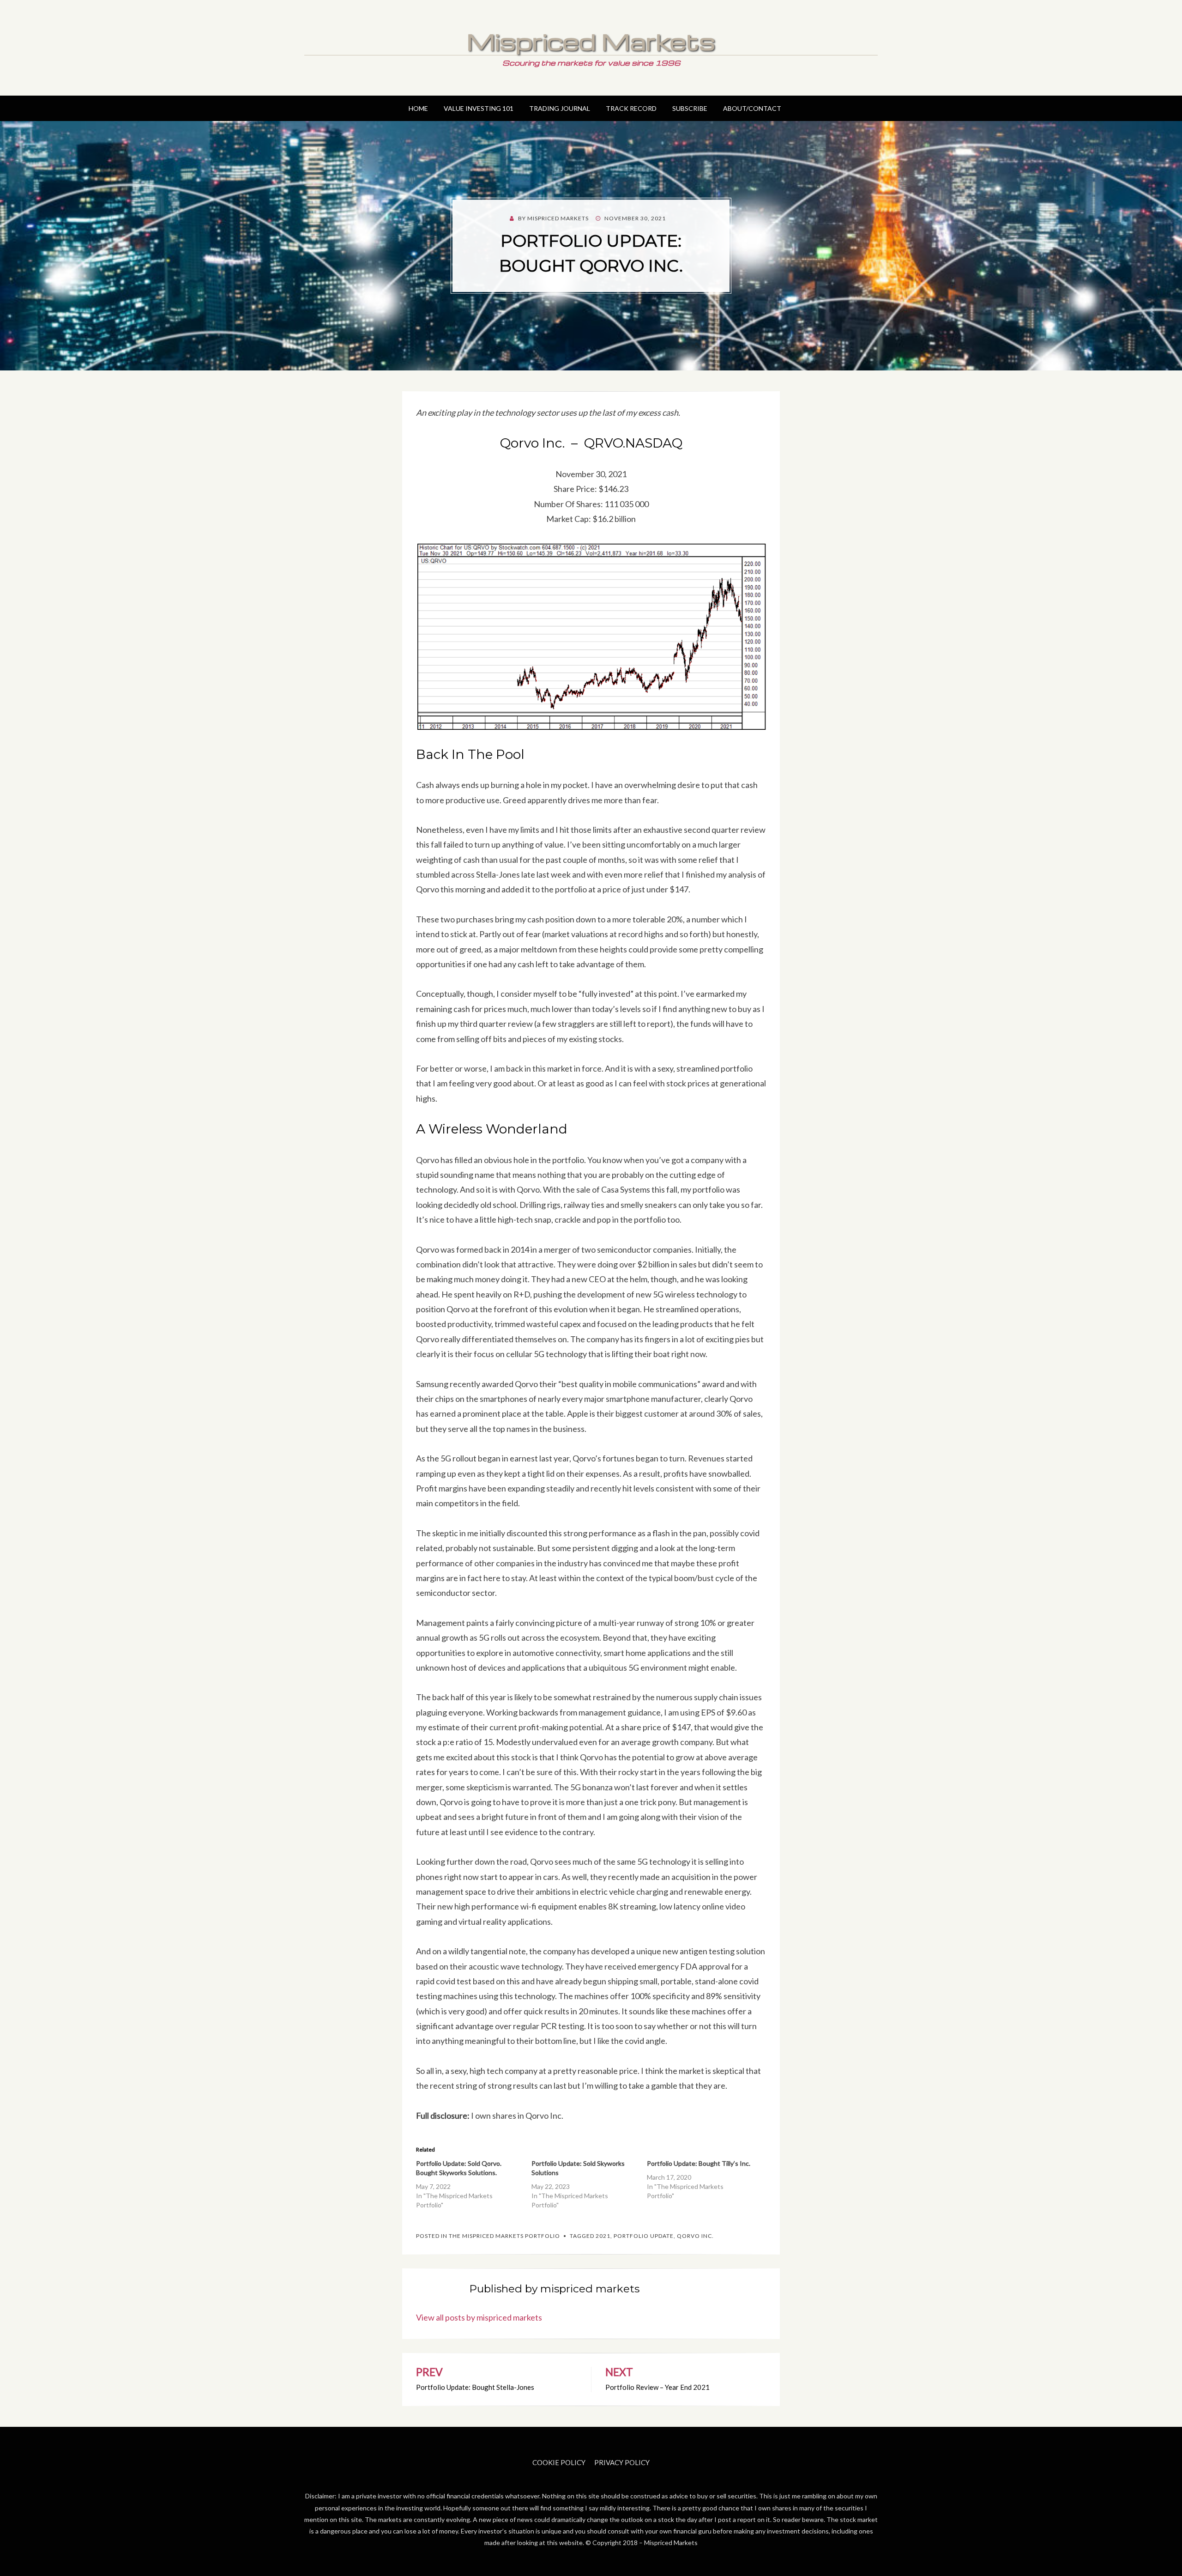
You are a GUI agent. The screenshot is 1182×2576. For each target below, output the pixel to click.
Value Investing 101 (479, 108)
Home (418, 108)
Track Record (631, 108)
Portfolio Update (644, 2236)
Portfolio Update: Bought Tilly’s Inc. (699, 2163)
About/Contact (752, 108)
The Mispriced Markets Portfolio (504, 2236)
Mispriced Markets (591, 41)
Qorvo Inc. (695, 2236)
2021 (603, 2236)
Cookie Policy (559, 2462)
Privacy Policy (622, 2462)
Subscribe (690, 108)
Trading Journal (560, 108)
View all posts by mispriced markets (479, 2317)
